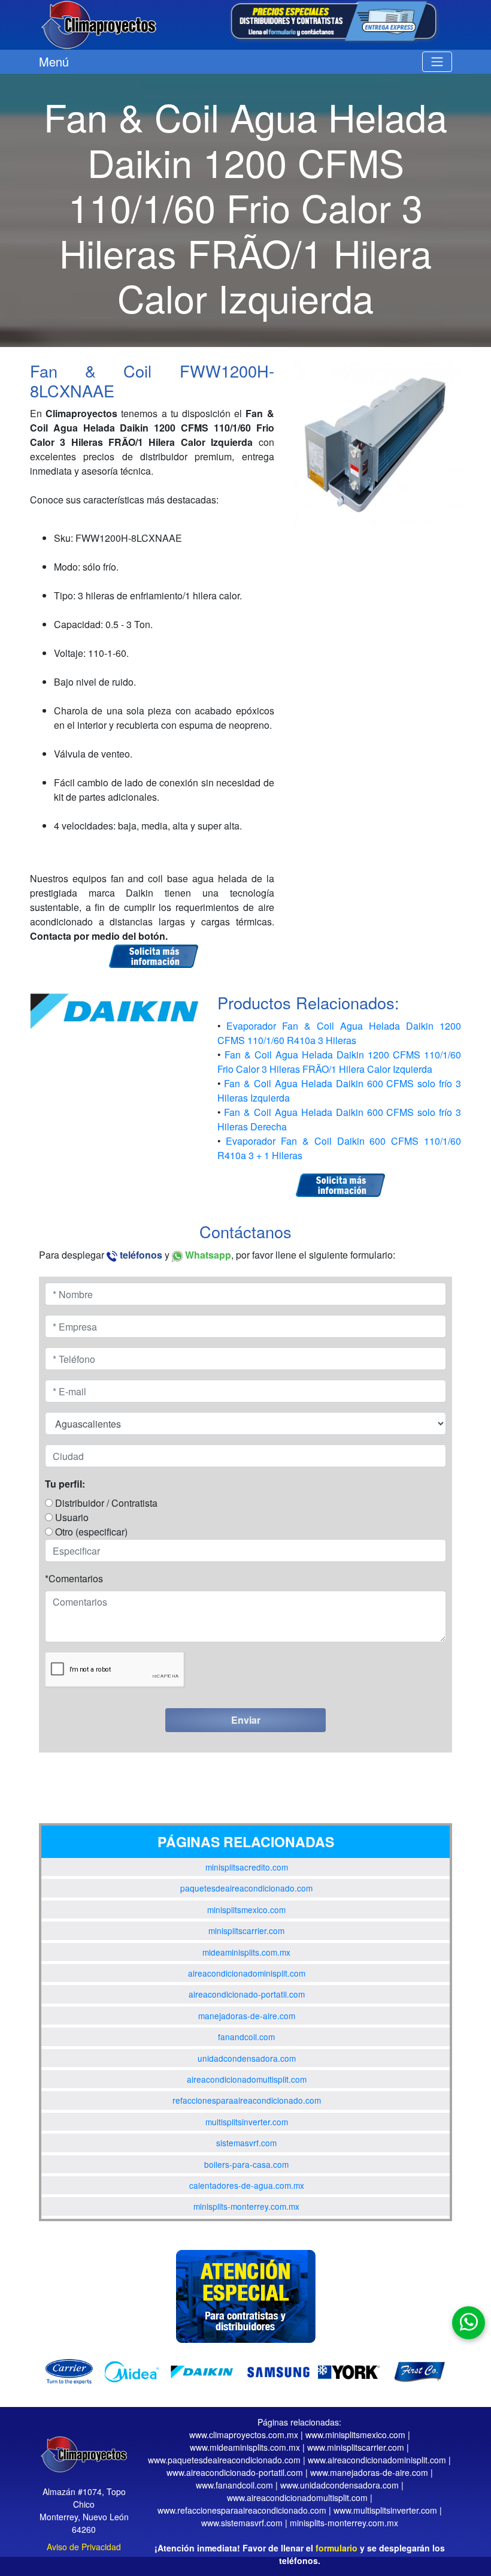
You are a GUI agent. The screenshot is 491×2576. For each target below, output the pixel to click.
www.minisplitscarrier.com (356, 2447)
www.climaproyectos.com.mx (244, 2435)
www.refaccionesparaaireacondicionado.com (242, 2510)
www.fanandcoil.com (234, 2485)
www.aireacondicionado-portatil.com (235, 2472)
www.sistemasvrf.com (242, 2523)
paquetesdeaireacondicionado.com (246, 1888)
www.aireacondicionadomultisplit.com (297, 2497)
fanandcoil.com (246, 2037)
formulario (337, 2548)
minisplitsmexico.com (246, 1910)
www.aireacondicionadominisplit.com (377, 2460)
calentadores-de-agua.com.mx (247, 2185)
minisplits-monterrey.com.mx (246, 2206)
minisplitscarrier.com (246, 1931)
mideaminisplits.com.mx (246, 1952)
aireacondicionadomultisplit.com (247, 2079)
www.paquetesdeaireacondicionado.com (224, 2460)
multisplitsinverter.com (247, 2122)
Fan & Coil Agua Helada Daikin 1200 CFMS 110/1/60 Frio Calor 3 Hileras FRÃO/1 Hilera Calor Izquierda (340, 1062)
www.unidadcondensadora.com (340, 2485)
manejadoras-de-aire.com (247, 2016)
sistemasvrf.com (246, 2143)
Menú (54, 61)
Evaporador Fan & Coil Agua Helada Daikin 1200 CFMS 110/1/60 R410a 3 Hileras (340, 1033)
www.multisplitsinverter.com (385, 2510)
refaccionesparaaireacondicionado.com (247, 2100)
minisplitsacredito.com (247, 1867)
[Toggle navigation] (437, 62)
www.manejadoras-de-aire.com (369, 2472)
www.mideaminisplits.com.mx (245, 2447)
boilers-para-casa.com (246, 2164)
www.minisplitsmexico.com (355, 2435)
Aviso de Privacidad (84, 2547)
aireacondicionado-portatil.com (247, 1994)
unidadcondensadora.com (247, 2058)
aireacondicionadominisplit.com (247, 1973)
